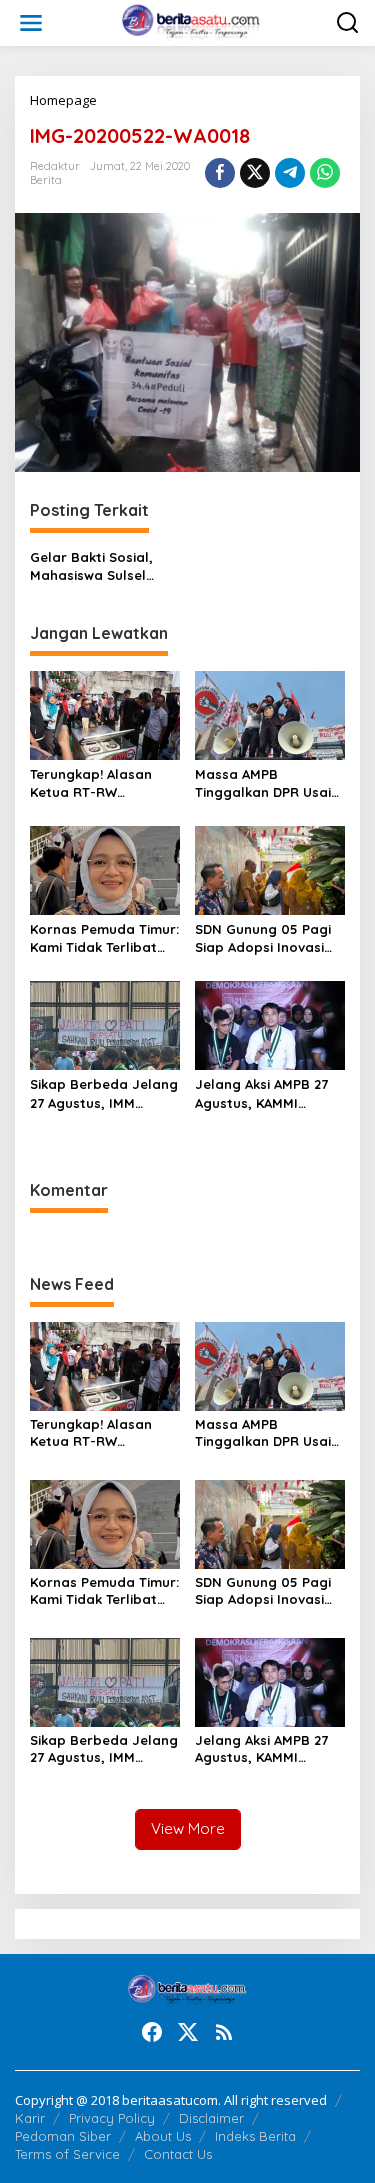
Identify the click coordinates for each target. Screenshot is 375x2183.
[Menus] (31, 23)
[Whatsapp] (325, 173)
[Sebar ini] (220, 173)
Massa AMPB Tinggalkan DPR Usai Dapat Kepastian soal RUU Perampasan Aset (269, 783)
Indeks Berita (255, 2136)
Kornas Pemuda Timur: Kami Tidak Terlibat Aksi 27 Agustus (104, 938)
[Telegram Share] (290, 173)
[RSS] (224, 2032)
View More (188, 1828)
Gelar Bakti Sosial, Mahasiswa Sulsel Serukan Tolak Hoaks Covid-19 (99, 566)
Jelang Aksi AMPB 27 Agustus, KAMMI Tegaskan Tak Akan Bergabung (261, 1093)
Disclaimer (211, 2118)
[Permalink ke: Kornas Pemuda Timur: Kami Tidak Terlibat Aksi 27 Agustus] (105, 869)
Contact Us (178, 2154)
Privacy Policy (112, 2118)
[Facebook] (152, 2032)
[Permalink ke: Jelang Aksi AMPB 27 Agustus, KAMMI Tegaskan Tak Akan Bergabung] (270, 1024)
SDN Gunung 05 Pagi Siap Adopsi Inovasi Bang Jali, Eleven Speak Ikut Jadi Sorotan (263, 938)
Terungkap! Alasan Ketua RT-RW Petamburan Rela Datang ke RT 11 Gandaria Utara (91, 783)
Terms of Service (67, 2154)
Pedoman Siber (63, 2136)
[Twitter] (188, 2032)
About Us (163, 2136)
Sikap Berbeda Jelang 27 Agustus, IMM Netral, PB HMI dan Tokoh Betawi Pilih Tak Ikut (104, 1093)
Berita (46, 180)
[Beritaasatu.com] (191, 21)
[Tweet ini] (255, 173)
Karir (30, 2118)
